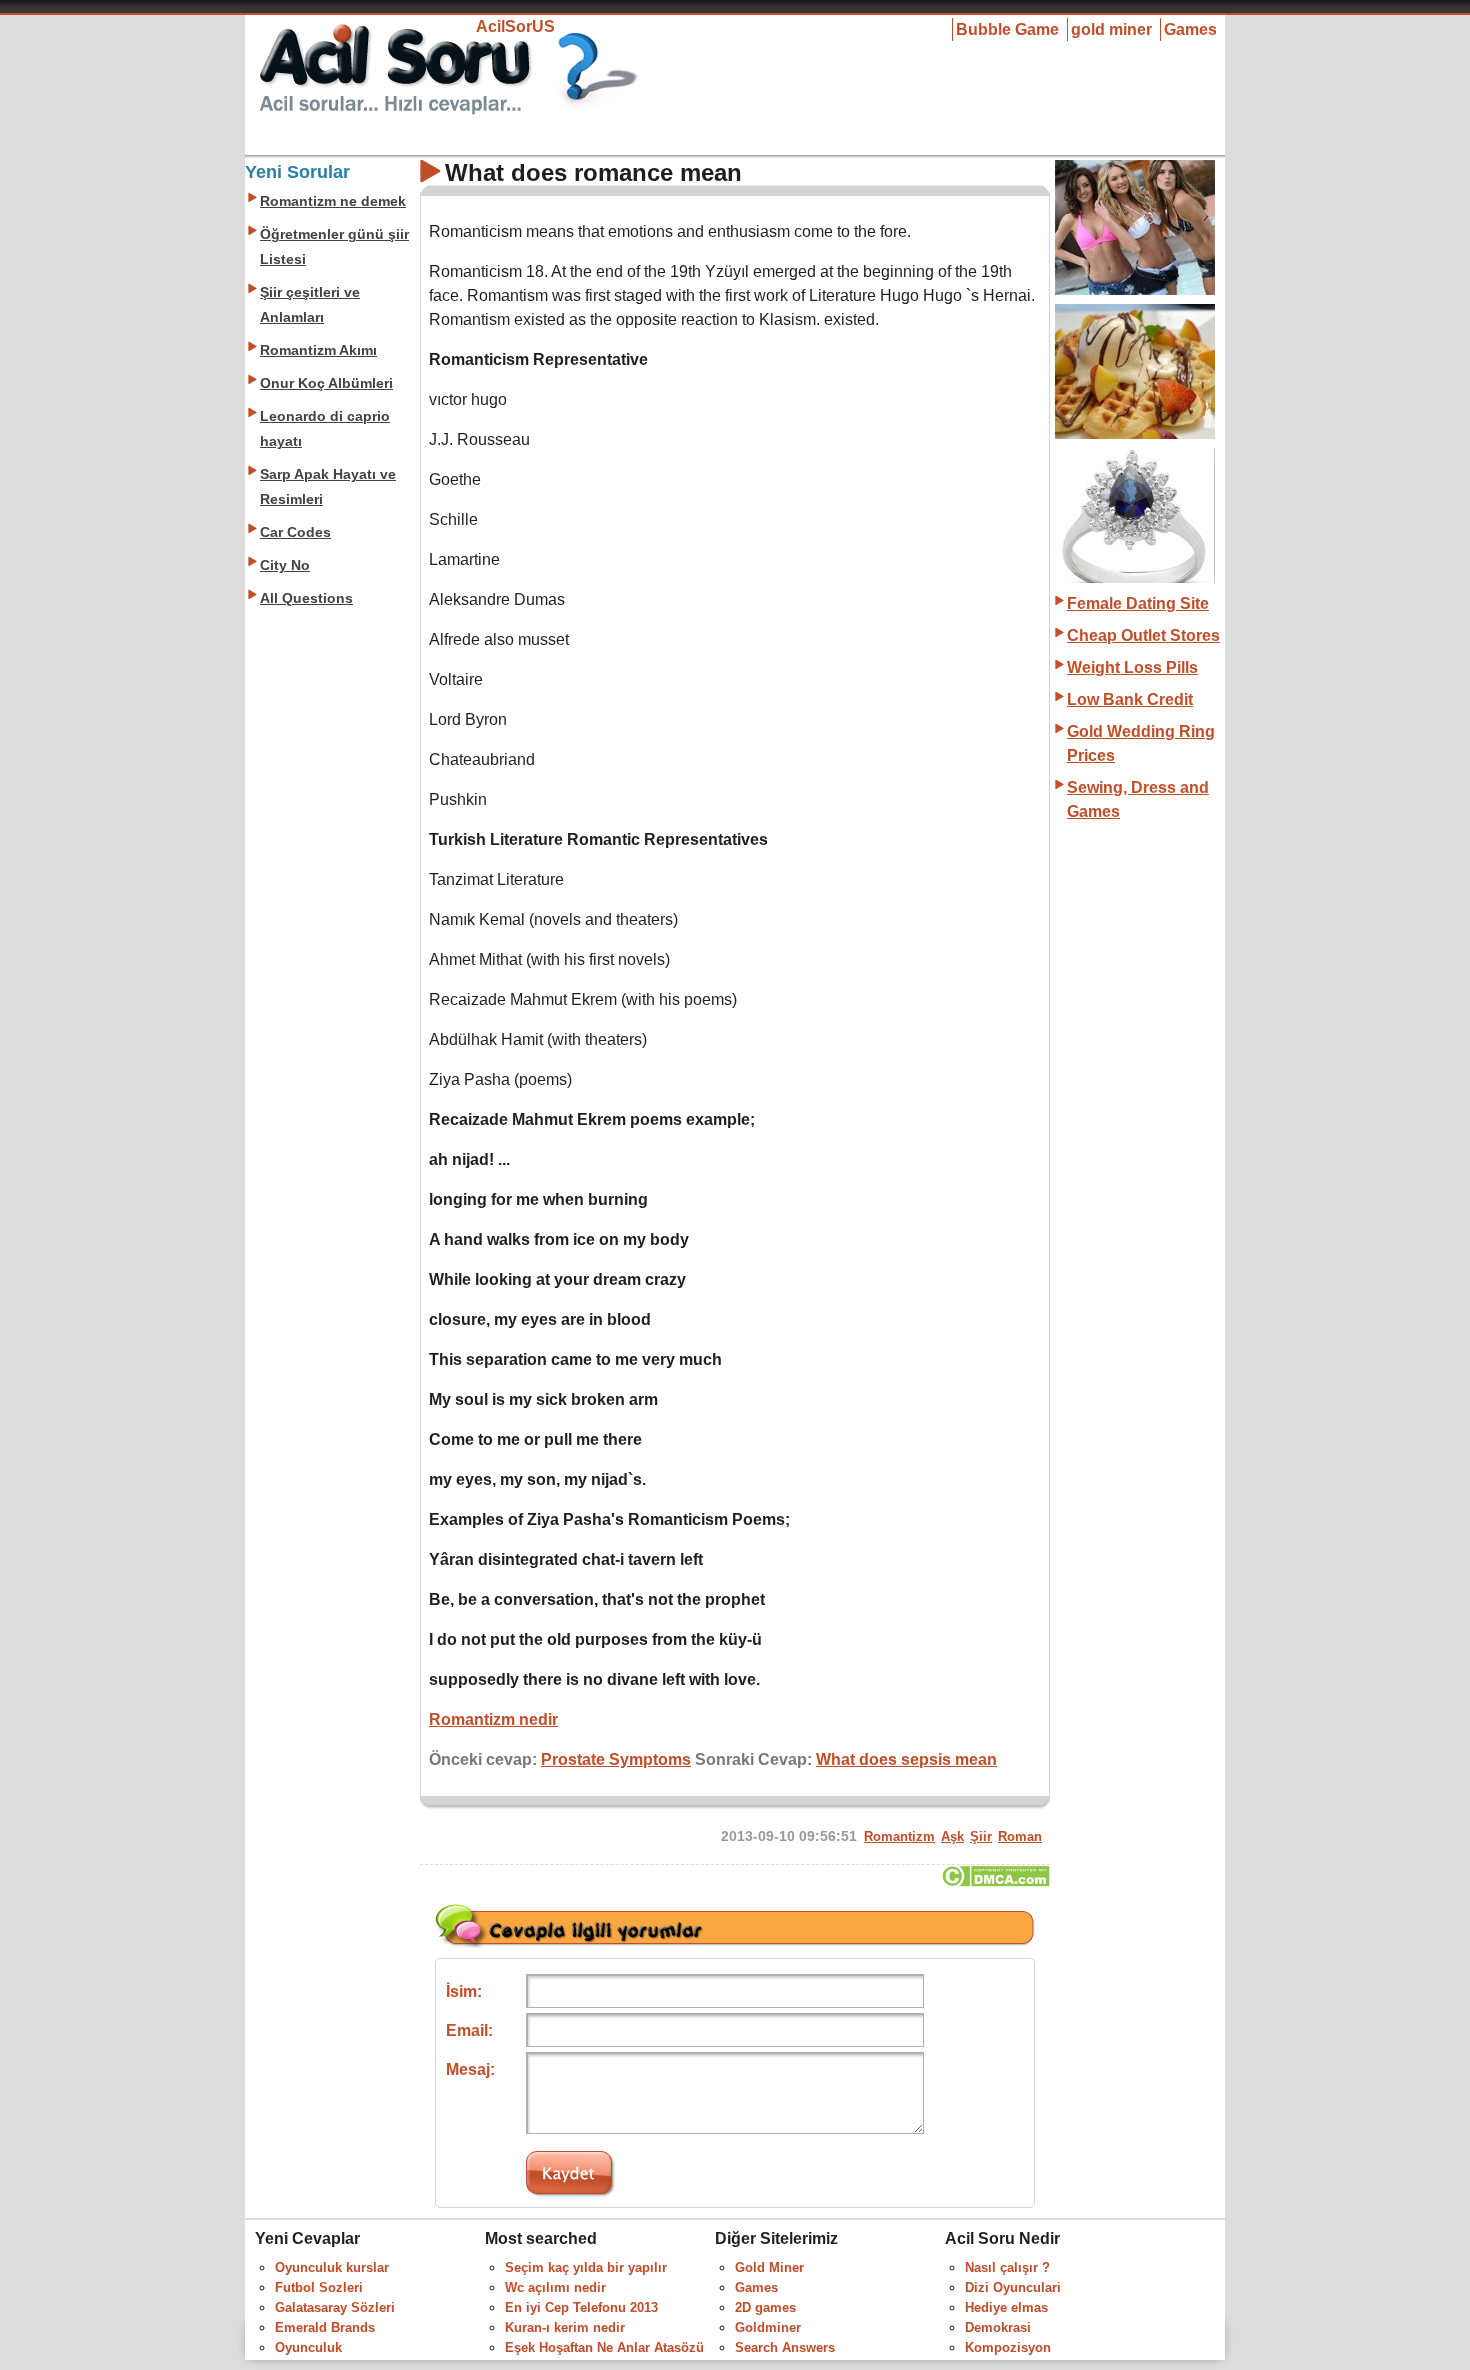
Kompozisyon (1008, 2347)
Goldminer (768, 2327)
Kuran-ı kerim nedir (565, 2327)
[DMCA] (995, 1881)
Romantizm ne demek (333, 201)
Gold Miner (769, 2267)
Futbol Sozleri (319, 2287)
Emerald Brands (325, 2327)
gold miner (1111, 29)
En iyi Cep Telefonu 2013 (581, 2307)
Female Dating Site (1138, 603)
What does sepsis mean (906, 1759)
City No (285, 565)
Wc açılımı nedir (555, 2287)
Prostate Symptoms (616, 1759)
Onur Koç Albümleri (326, 383)
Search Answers (785, 2347)
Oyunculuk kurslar (332, 2267)
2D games (765, 2307)
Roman (1020, 1836)
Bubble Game (1007, 29)
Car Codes (295, 532)
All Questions (306, 598)
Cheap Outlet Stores (1143, 635)
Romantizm (899, 1836)
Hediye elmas (1006, 2307)
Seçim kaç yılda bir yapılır (586, 2267)
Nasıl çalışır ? (1007, 2267)
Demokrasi (998, 2327)
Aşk (952, 1836)
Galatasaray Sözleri (335, 2307)
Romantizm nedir (493, 1719)
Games (1190, 29)
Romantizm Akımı (318, 350)
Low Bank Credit (1130, 699)
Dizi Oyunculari (1013, 2287)
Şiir (981, 1836)
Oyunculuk (308, 2347)
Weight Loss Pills (1132, 667)
